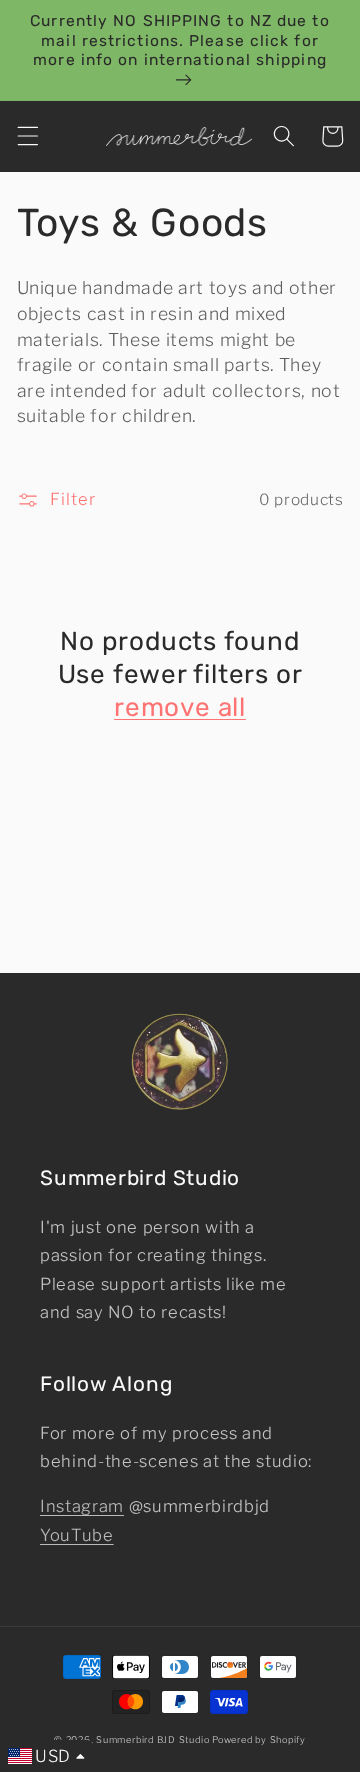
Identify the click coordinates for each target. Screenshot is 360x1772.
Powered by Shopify (259, 1739)
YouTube (77, 1535)
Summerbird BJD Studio (152, 1739)
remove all (180, 707)
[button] (27, 136)
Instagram (82, 1506)
